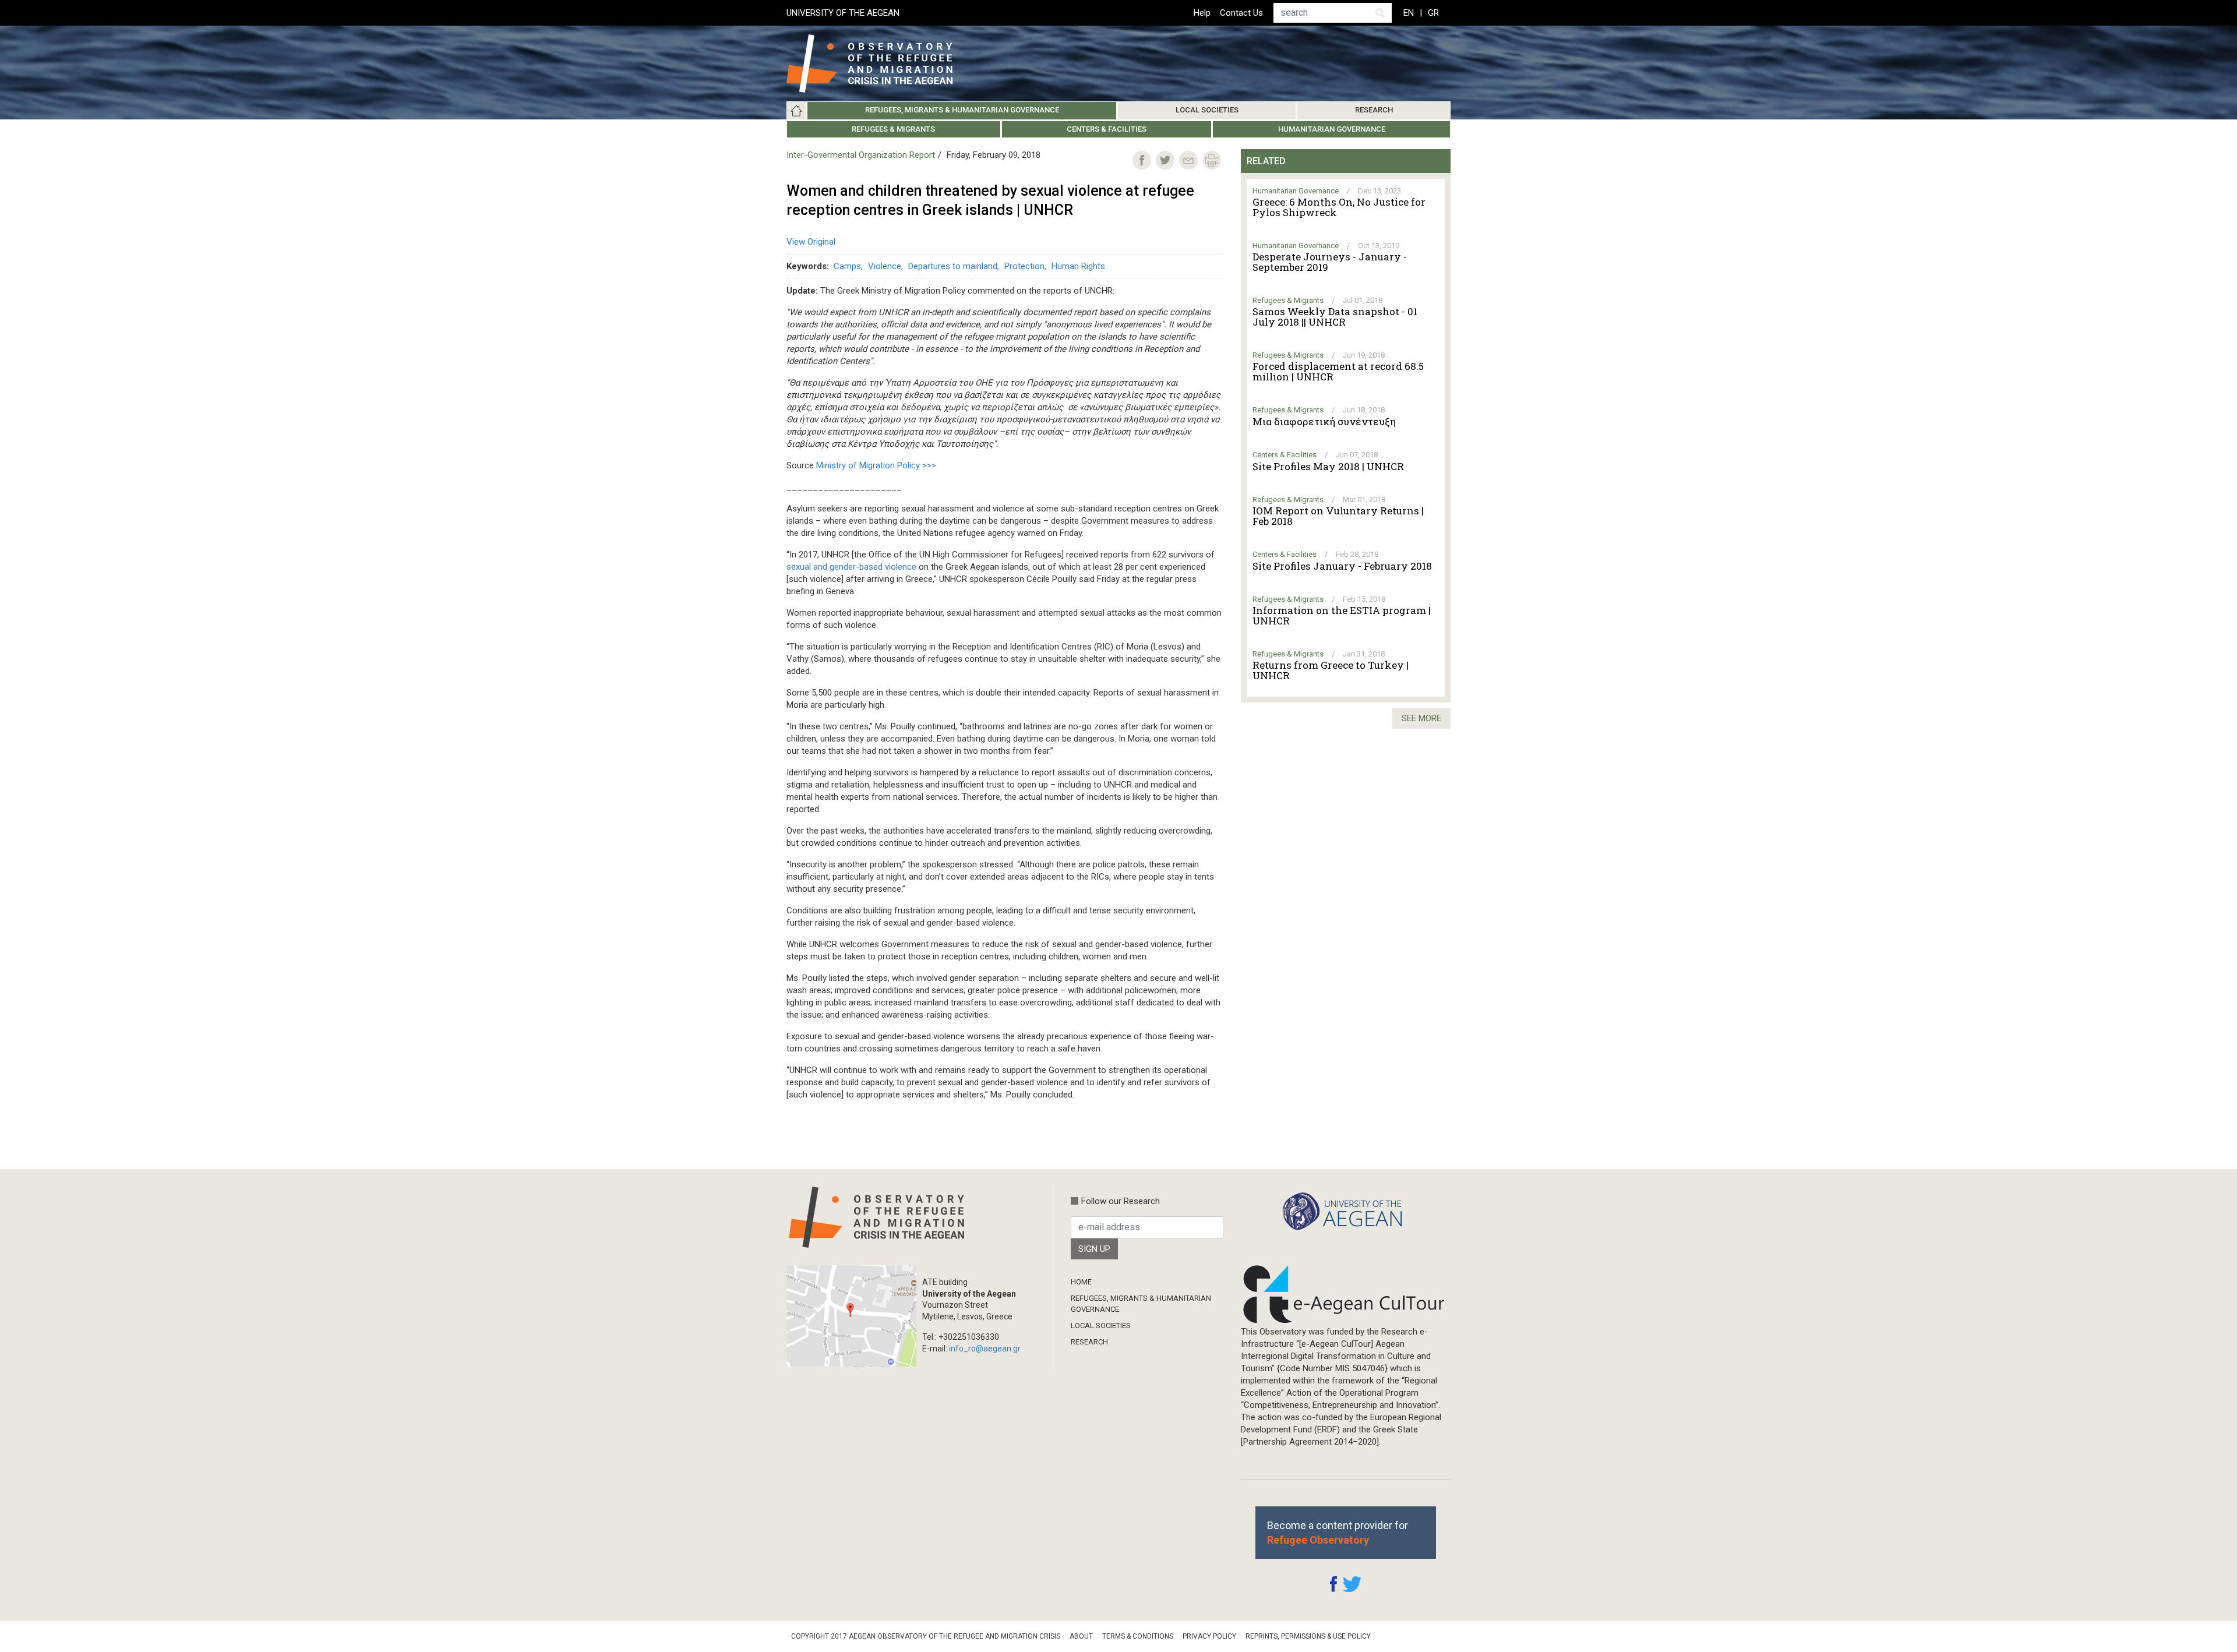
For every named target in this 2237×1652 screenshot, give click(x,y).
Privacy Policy (1209, 1636)
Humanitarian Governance (1332, 129)
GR (1433, 13)
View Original (811, 242)
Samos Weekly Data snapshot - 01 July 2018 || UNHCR (1335, 317)
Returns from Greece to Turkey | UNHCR (1331, 670)
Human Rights (1078, 266)
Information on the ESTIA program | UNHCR (1342, 616)
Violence (885, 266)
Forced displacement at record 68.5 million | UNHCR (1338, 372)
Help (1202, 13)
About (1081, 1636)
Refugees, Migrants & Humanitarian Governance (962, 110)
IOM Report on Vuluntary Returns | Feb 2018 (1338, 516)
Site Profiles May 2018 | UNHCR (1328, 467)
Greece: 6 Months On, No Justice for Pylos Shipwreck (1339, 207)
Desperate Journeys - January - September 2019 (1330, 262)
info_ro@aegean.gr (985, 1349)
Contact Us (1241, 13)
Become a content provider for (1338, 1533)
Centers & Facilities (1107, 129)
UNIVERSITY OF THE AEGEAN (843, 13)
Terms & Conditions (1138, 1636)
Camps (847, 266)
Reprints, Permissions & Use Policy (1308, 1636)
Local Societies (1207, 110)
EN (1409, 13)
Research (1374, 110)
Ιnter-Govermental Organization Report (861, 155)
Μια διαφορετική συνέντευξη (1324, 422)
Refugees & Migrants (893, 129)
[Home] (879, 63)
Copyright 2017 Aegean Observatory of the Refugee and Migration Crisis (926, 1636)
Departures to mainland (953, 266)
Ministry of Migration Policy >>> (876, 465)
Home (796, 111)
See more (1421, 718)
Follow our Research (1121, 1201)
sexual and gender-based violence (851, 567)
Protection (1024, 266)
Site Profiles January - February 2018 (1342, 566)
